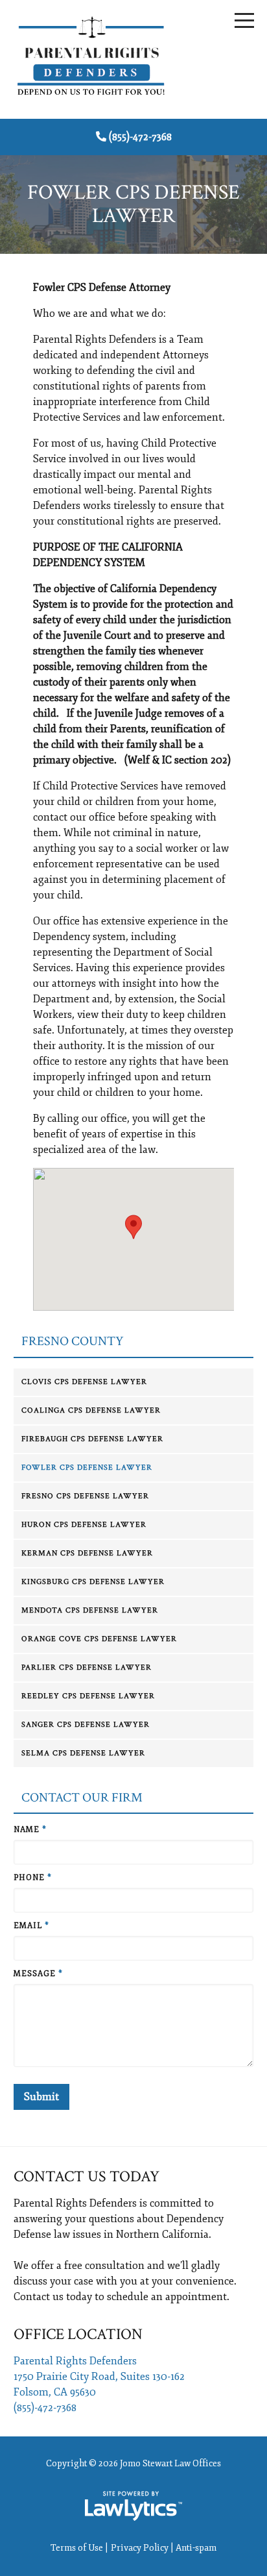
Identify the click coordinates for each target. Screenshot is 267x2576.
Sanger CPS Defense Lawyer (86, 1725)
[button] (133, 1227)
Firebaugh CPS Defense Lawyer (92, 1439)
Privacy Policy (140, 2548)
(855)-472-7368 (140, 137)
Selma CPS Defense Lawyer (83, 1753)
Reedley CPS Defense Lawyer (88, 1696)
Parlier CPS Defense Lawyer (87, 1667)
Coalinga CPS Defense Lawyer (91, 1410)
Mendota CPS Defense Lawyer (90, 1610)
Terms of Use (77, 2548)
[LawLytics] (133, 2506)
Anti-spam (196, 2548)
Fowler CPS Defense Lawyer (87, 1468)
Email (31, 1926)
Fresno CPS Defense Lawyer (85, 1496)
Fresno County (73, 1342)
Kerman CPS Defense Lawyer (87, 1553)
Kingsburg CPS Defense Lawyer (93, 1582)
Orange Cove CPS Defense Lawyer (99, 1639)
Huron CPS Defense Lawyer (84, 1525)
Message (38, 1974)
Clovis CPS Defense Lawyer (84, 1382)
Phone (33, 1878)
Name (30, 1830)
